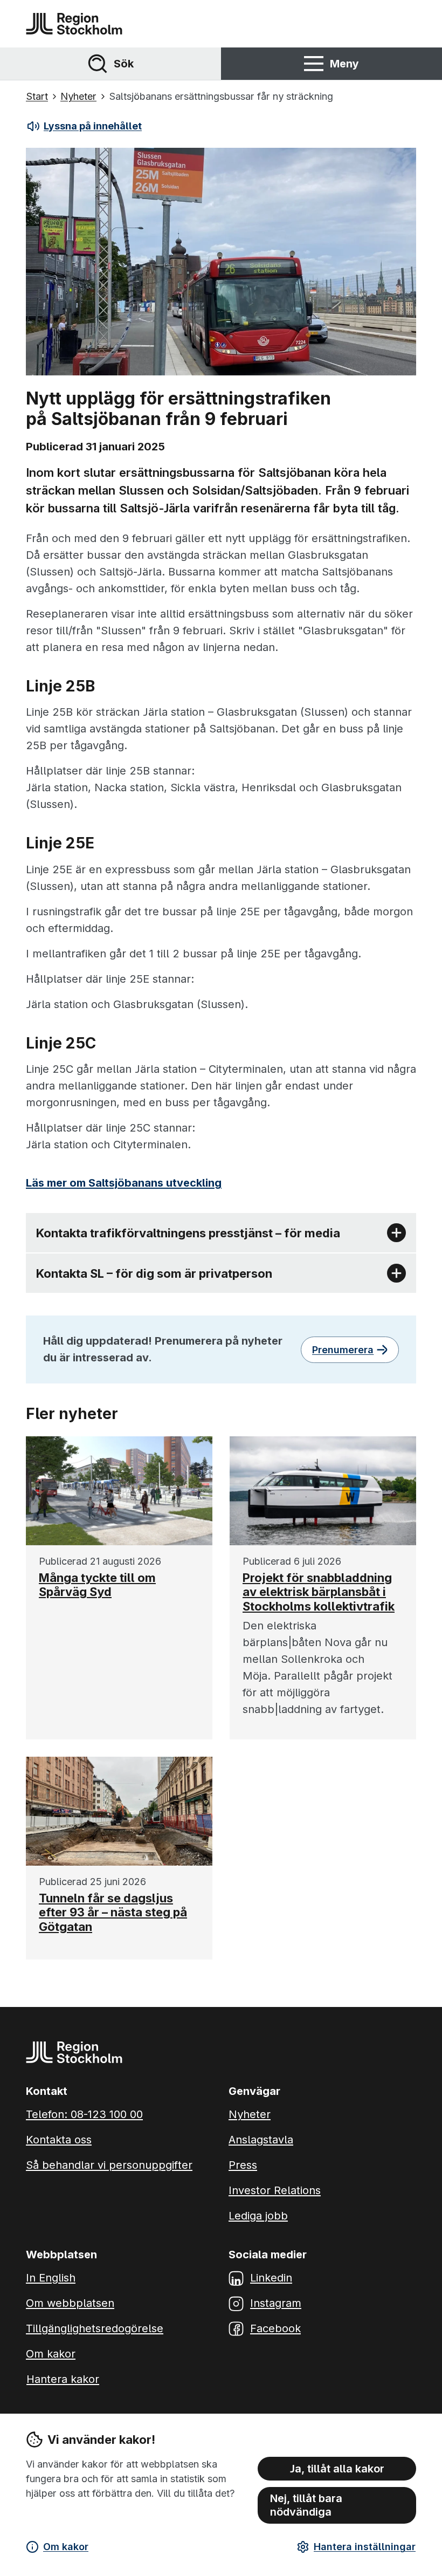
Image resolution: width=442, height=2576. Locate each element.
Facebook (275, 2328)
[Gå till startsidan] (74, 24)
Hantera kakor (63, 2379)
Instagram (276, 2303)
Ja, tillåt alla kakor (337, 2469)
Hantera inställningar (365, 2547)
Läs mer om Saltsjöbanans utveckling (124, 1183)
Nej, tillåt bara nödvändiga (306, 2505)
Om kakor (66, 2547)
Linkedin (271, 2278)
